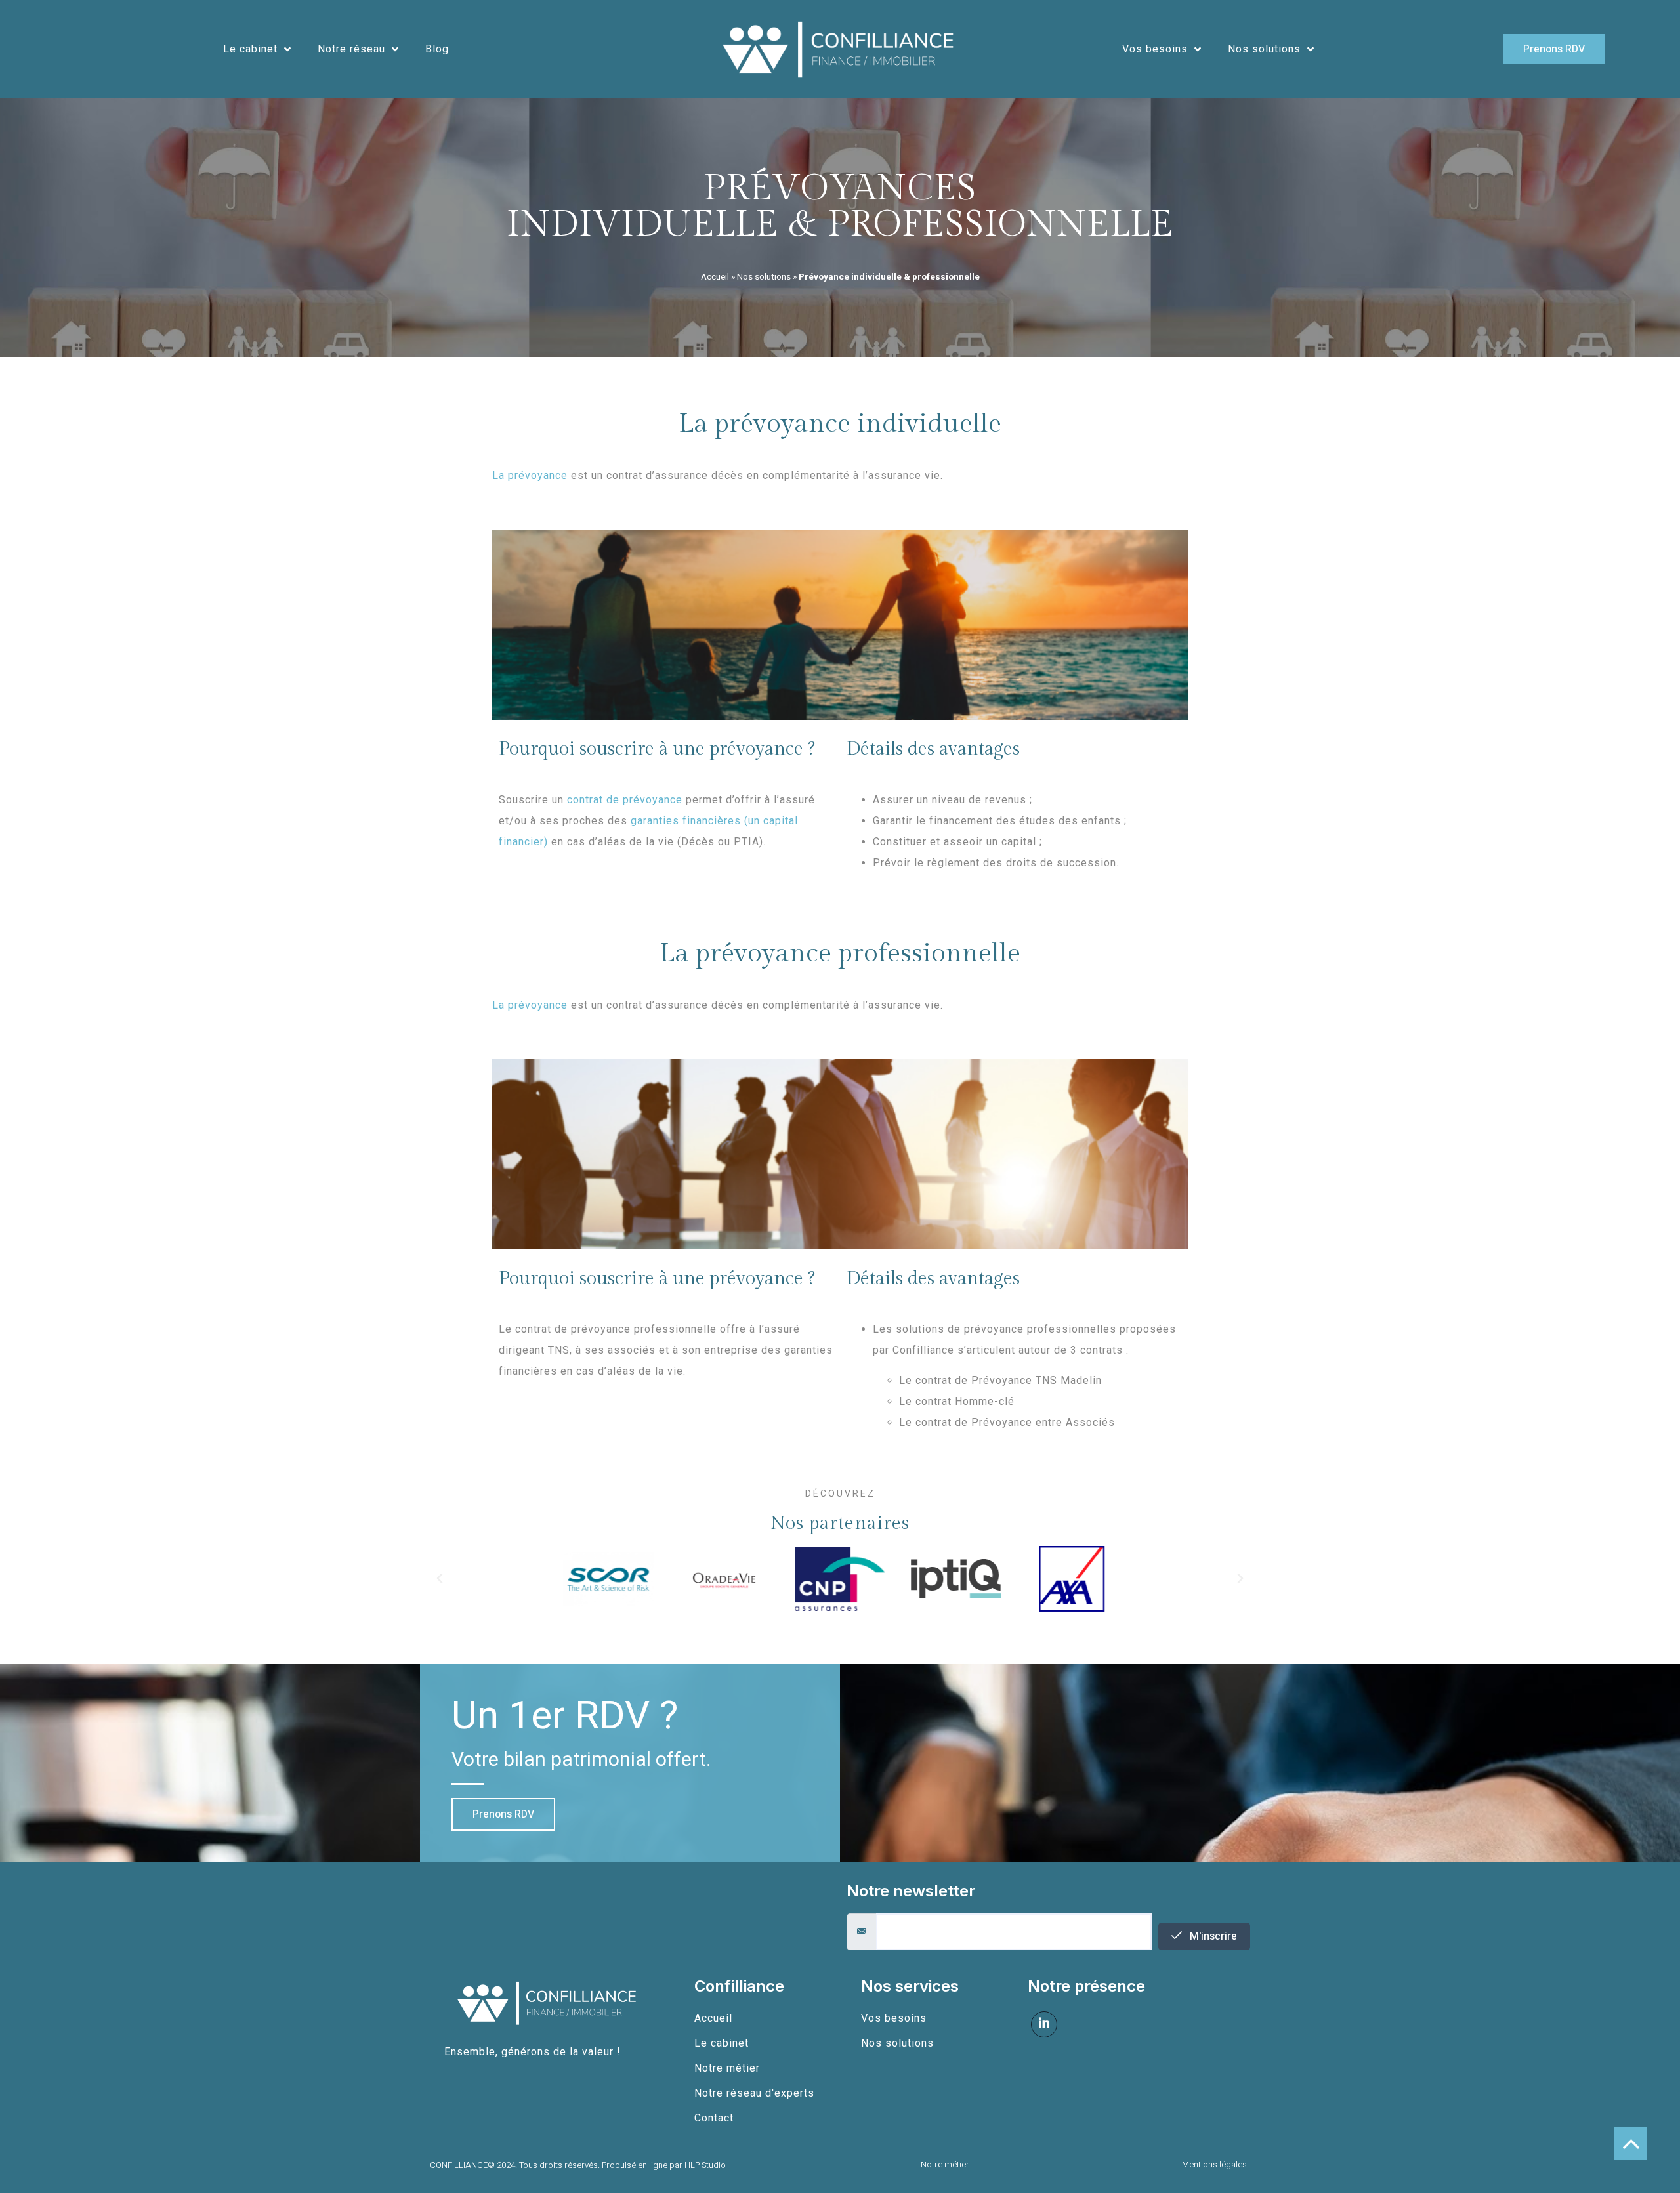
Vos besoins (1155, 49)
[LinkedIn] (1044, 2024)
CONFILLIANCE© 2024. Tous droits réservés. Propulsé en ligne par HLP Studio (578, 2165)
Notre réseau (351, 49)
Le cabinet (250, 49)
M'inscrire (1212, 1936)
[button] (440, 1579)
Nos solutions (1264, 49)
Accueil (715, 277)
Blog (437, 49)
